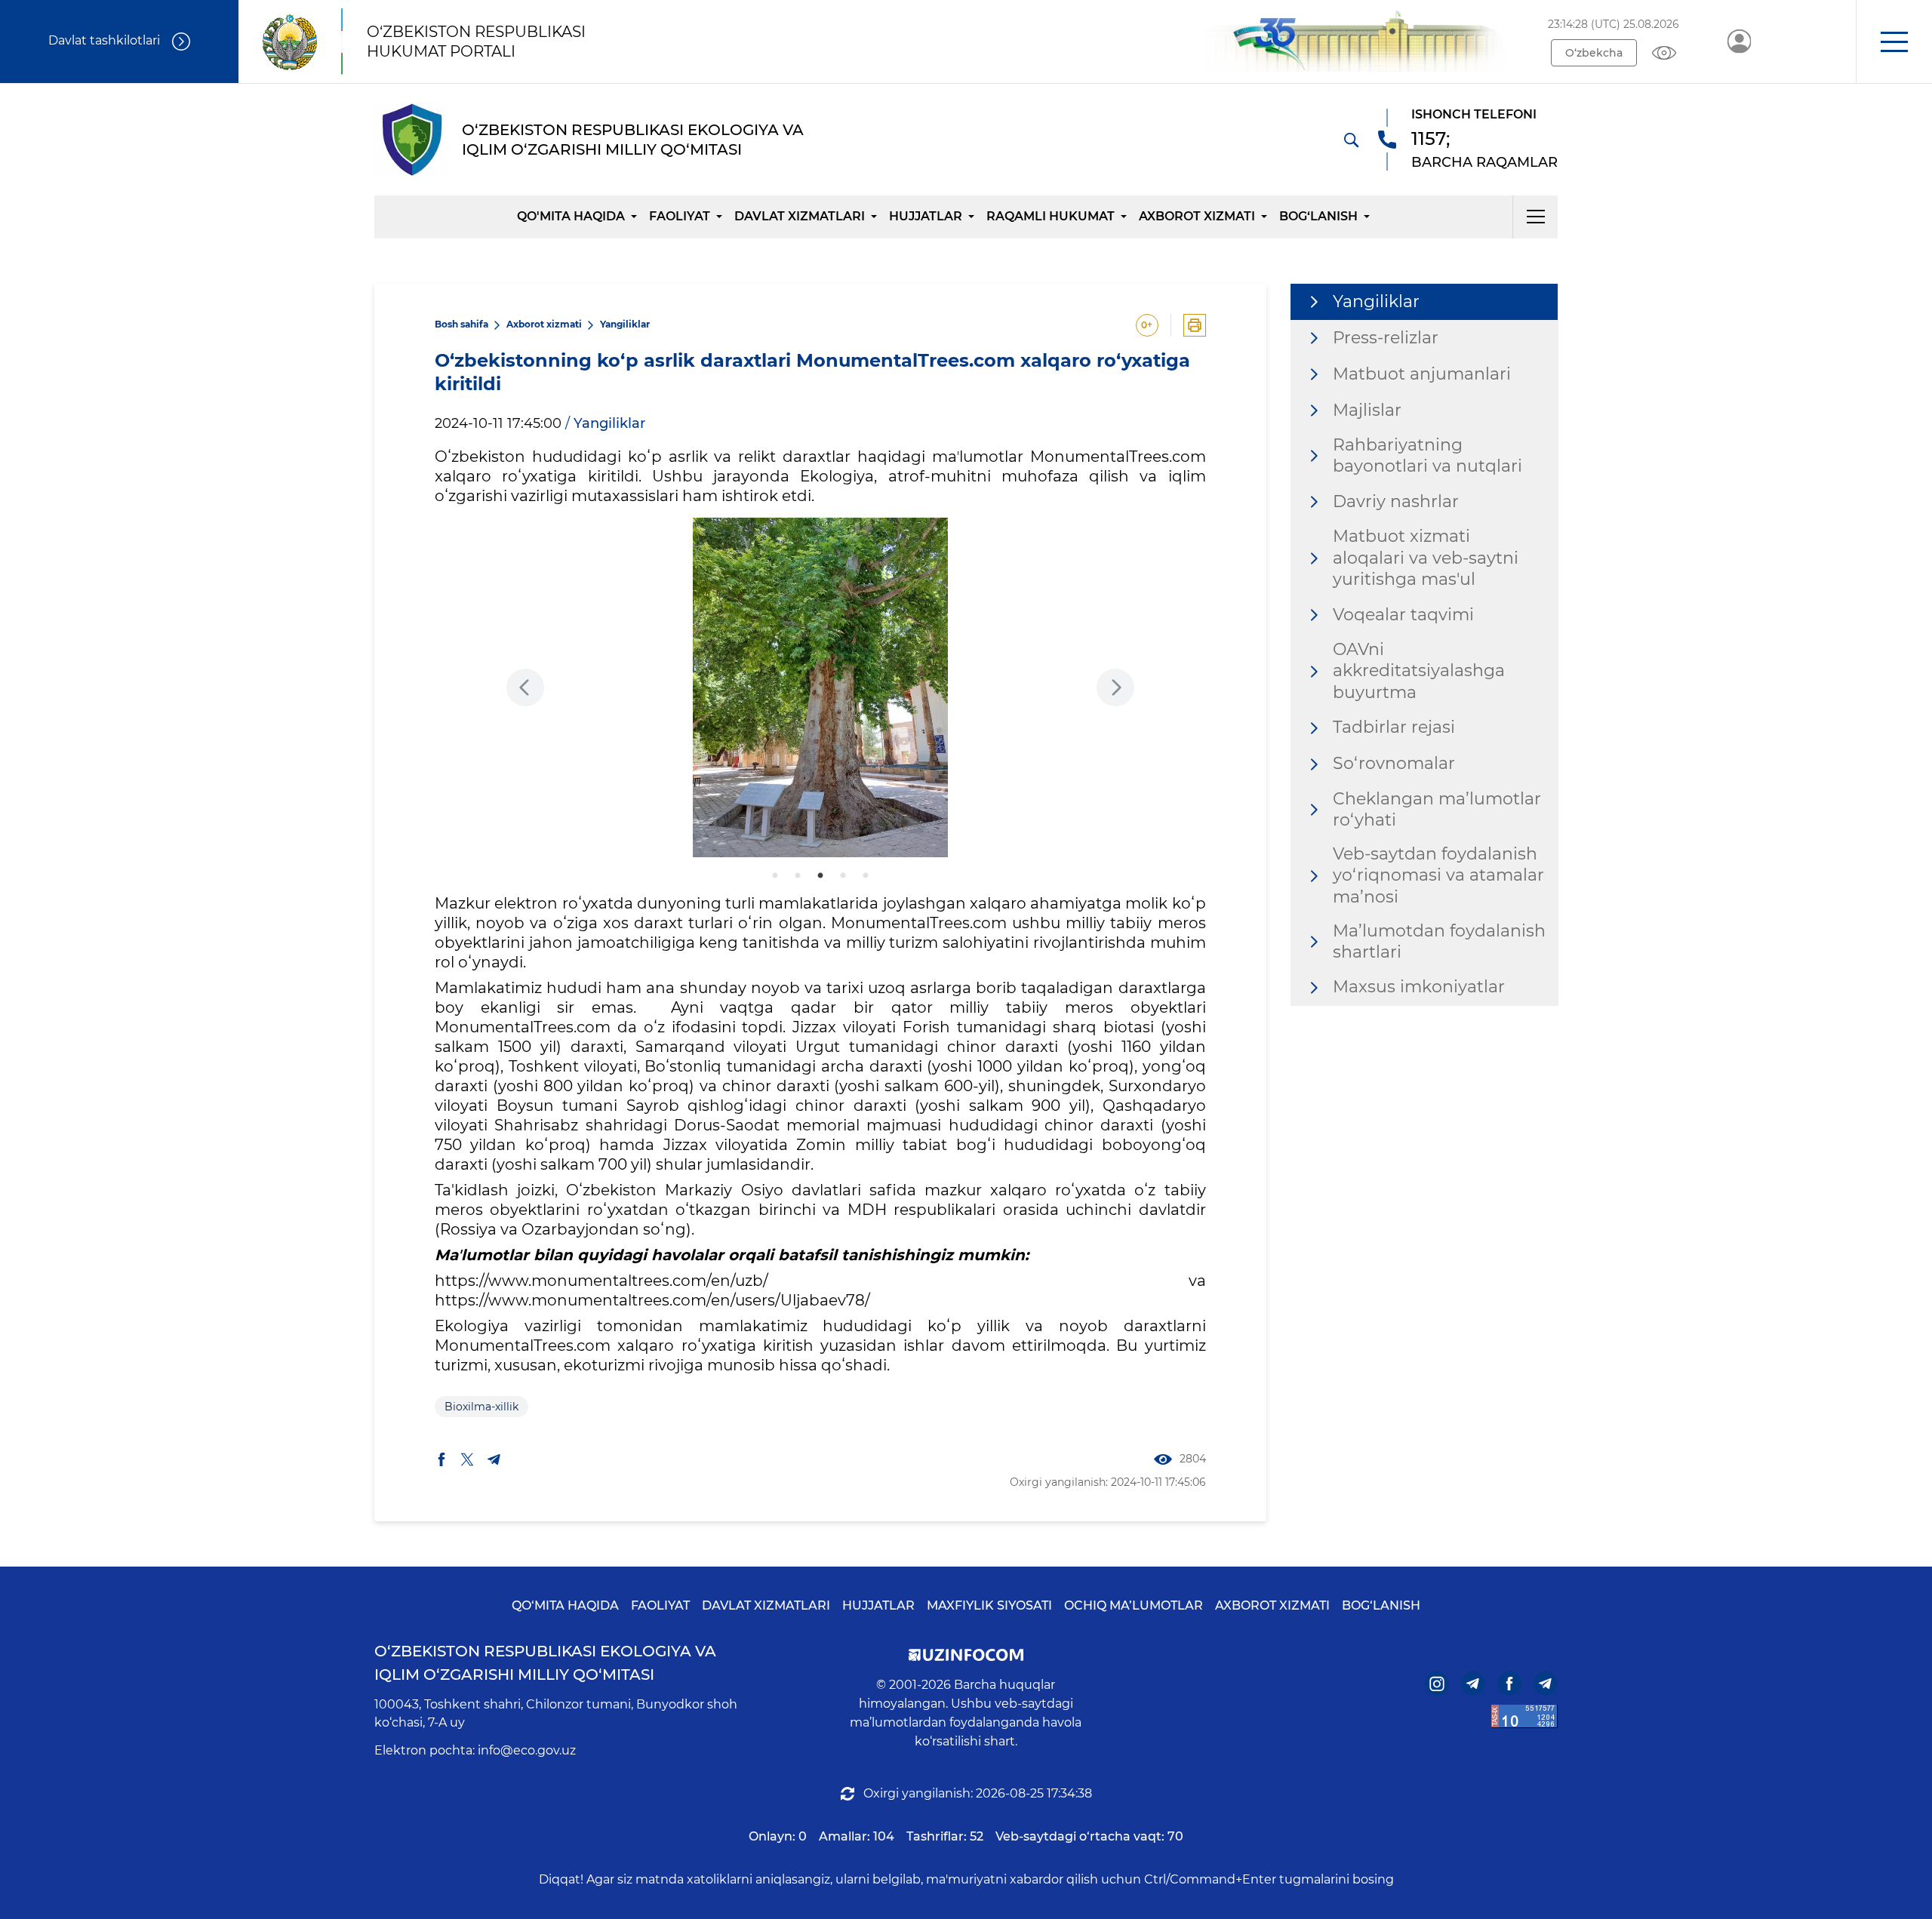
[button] (1894, 42)
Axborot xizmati (1197, 216)
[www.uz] (1524, 1716)
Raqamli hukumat (1051, 216)
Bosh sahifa (461, 324)
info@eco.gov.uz (527, 1750)
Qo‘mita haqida (565, 1605)
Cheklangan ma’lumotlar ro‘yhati (1437, 810)
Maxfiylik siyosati (989, 1605)
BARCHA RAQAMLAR (1484, 162)
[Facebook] (1509, 1684)
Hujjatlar (926, 216)
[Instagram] (1437, 1684)
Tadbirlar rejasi (1394, 727)
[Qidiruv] (1351, 140)
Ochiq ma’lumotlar (1134, 1605)
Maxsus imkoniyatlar (1419, 987)
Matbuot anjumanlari (1422, 374)
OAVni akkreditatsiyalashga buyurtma (1419, 671)
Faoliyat (680, 216)
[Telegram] (1473, 1684)
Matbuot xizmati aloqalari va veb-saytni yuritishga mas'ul (1426, 558)
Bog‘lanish (1318, 216)
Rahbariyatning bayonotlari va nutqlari (1427, 456)
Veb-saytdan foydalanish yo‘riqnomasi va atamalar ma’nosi (1438, 875)
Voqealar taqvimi (1403, 614)
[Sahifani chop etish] (1195, 325)
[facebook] (441, 1459)
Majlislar (1367, 410)
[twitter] (467, 1459)
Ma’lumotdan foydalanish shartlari (1439, 942)
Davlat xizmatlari (800, 216)
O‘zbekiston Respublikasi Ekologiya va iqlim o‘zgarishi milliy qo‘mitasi (545, 1663)
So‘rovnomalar (1394, 763)
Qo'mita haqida (571, 216)
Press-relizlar (1386, 338)
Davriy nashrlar (1396, 501)
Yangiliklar (625, 324)
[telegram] (494, 1459)
